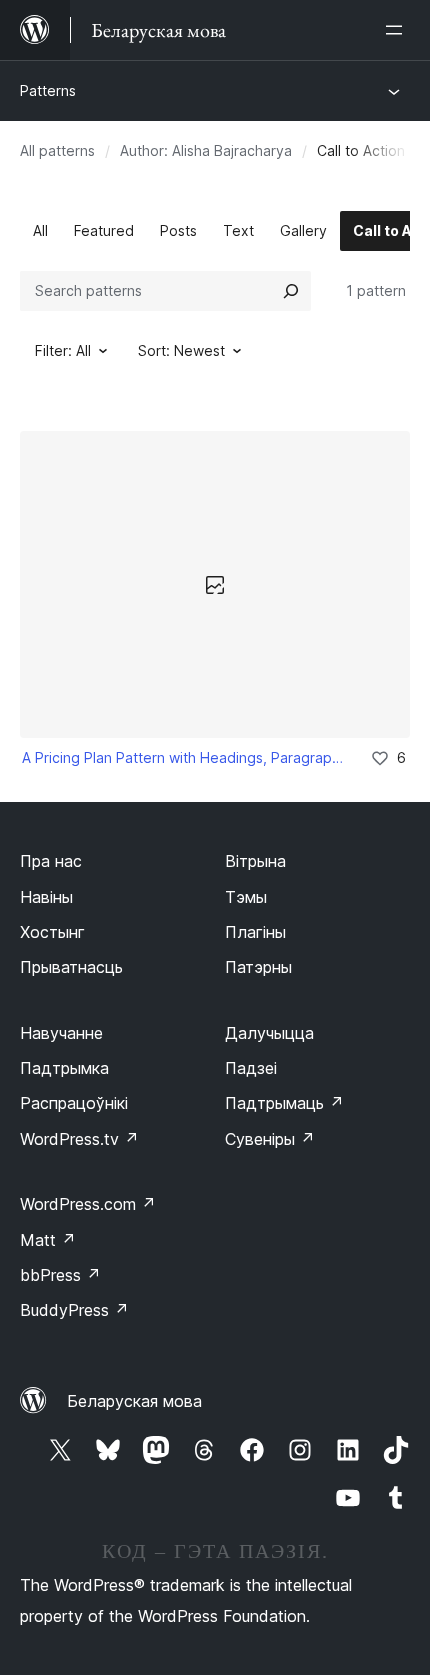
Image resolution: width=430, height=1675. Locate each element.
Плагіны (255, 932)
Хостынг (52, 932)
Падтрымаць (284, 1103)
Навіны (46, 897)
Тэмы (246, 897)
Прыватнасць (71, 967)
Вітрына (255, 861)
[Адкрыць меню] (398, 30)
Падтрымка (64, 1068)
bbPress (60, 1275)
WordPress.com (88, 1204)
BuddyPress (74, 1310)
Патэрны (258, 967)
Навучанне (61, 1033)
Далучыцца (269, 1033)
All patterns (57, 150)
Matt (48, 1240)
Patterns (48, 90)
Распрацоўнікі (74, 1103)
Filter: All (63, 350)
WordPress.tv (79, 1139)
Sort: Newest (181, 350)
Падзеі (251, 1068)
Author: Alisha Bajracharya (206, 150)
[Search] (291, 291)
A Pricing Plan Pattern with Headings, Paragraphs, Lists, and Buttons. (182, 757)
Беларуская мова (134, 1401)
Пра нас (51, 861)
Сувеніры (270, 1139)
